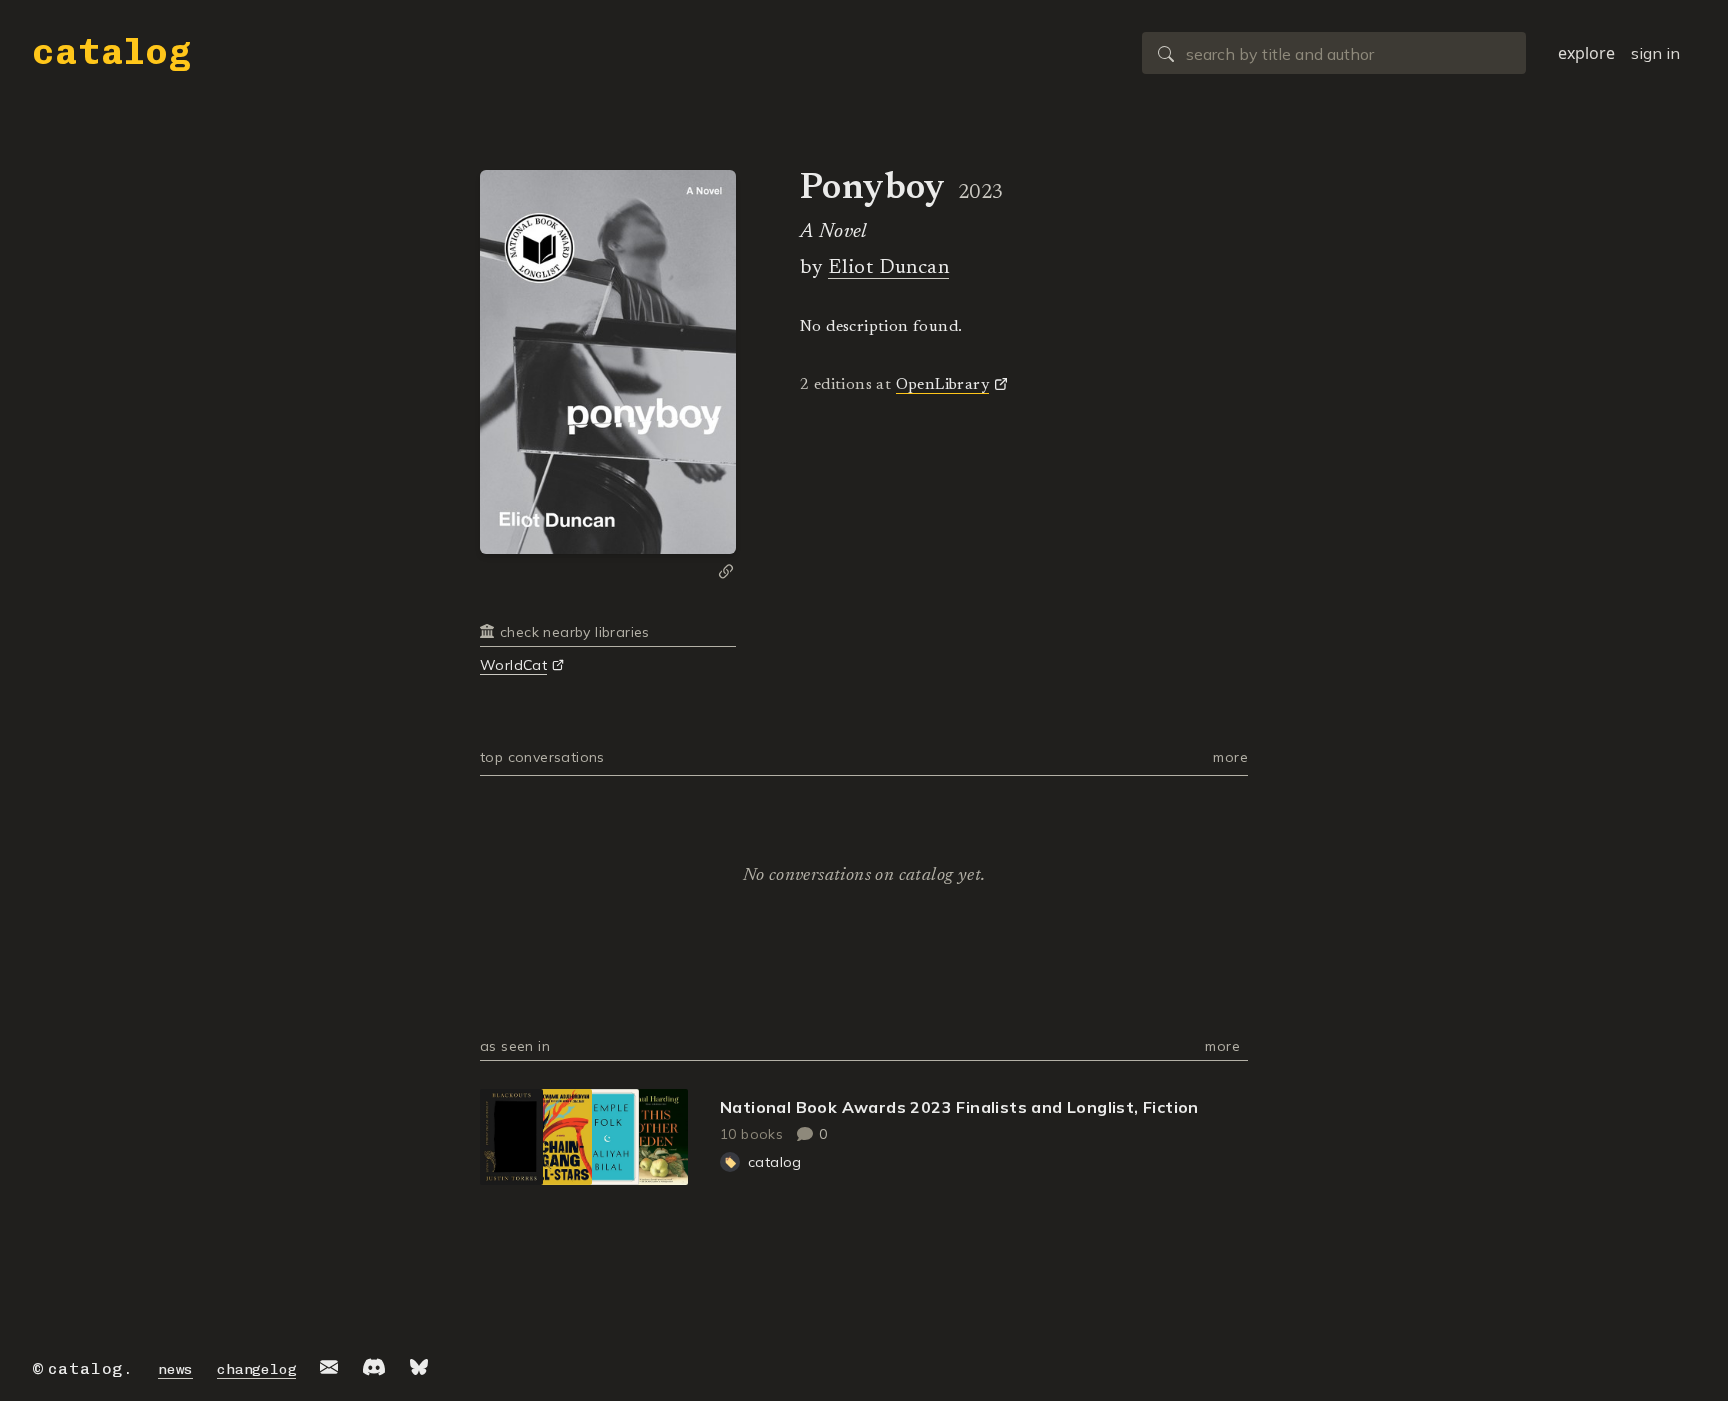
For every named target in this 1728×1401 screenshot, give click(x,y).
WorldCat (513, 665)
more (1230, 757)
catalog (112, 51)
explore (1586, 53)
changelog (256, 1369)
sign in (1655, 53)
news (175, 1369)
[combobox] (1334, 53)
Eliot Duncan (888, 268)
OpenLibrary (942, 385)
